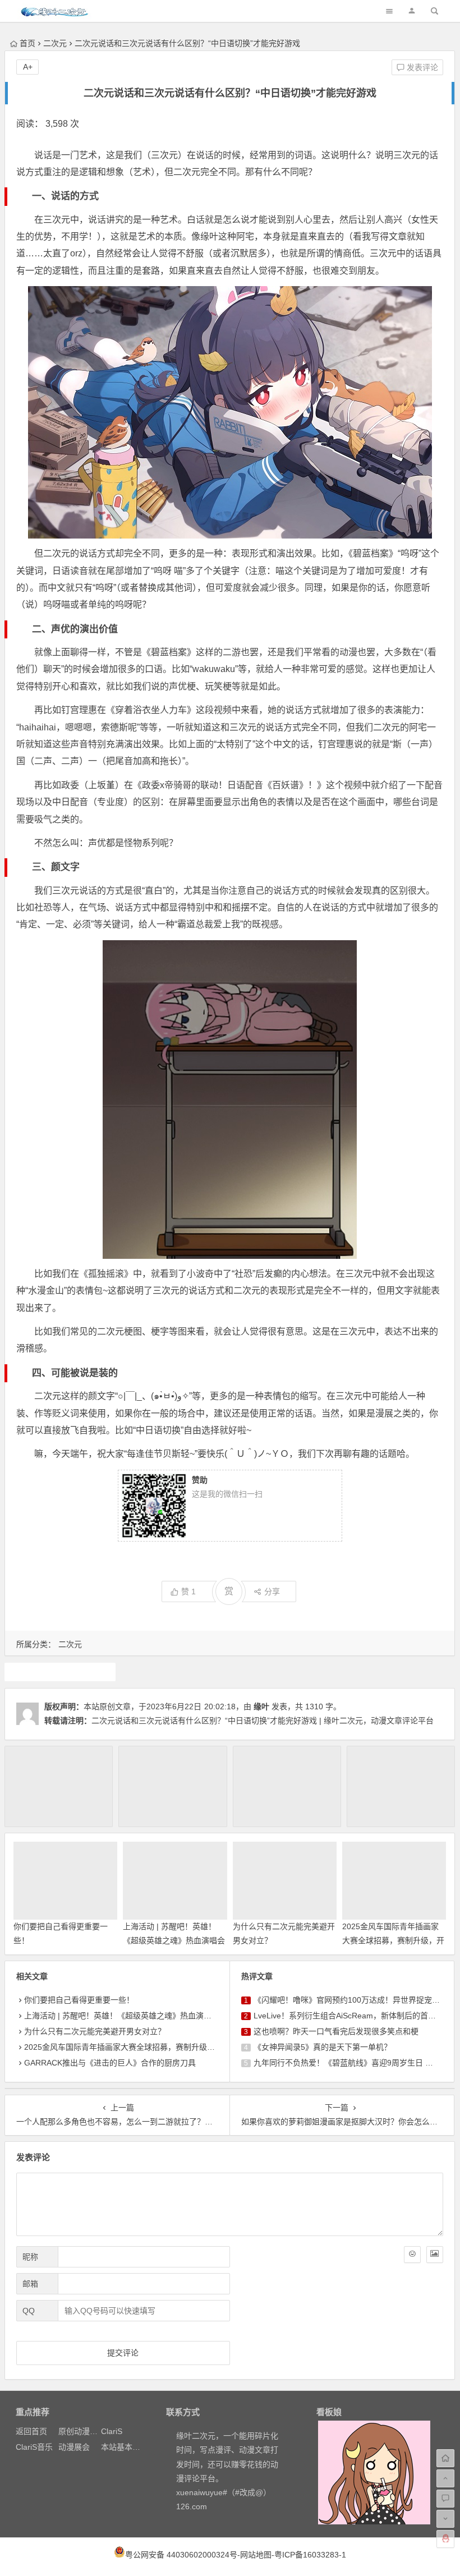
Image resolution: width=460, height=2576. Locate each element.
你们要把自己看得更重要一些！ (79, 2000)
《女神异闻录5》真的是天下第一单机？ (323, 2047)
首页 (27, 43)
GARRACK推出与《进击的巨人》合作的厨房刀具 (110, 2063)
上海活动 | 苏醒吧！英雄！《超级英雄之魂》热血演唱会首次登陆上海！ (174, 1940)
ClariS (112, 2431)
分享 (272, 1591)
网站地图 (256, 2555)
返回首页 (31, 2431)
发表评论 (421, 67)
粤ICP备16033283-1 (310, 2555)
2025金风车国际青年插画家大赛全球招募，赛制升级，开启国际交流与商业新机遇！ (393, 1940)
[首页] (445, 2458)
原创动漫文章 (82, 2431)
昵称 (30, 2257)
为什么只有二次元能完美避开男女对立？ (95, 2031)
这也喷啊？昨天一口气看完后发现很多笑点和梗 (336, 2031)
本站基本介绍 (125, 2447)
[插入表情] (412, 2255)
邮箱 (30, 2284)
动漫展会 (74, 2447)
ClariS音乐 (34, 2447)
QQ (29, 2311)
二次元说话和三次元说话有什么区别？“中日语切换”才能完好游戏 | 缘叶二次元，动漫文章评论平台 (263, 1721)
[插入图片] (435, 2255)
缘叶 (261, 1706)
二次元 (55, 43)
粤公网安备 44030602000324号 (181, 2555)
